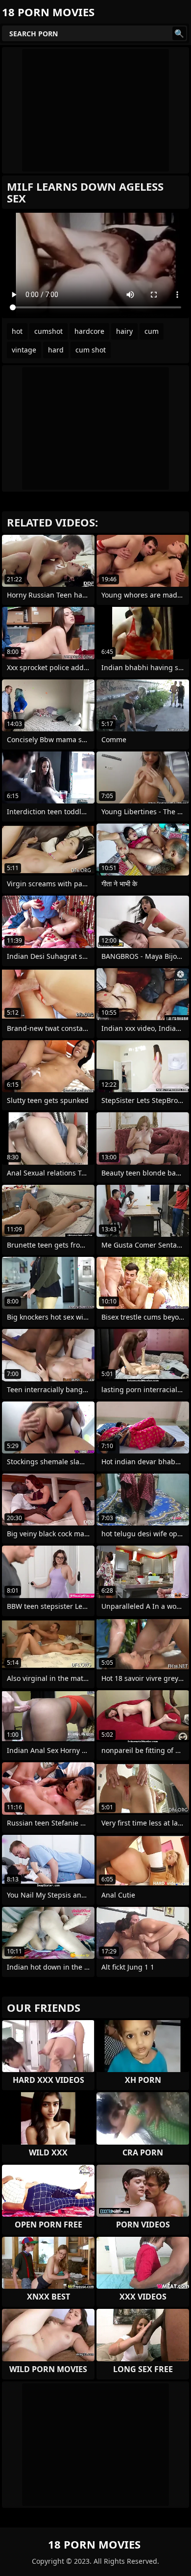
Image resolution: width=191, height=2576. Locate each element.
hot (17, 331)
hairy (124, 331)
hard (56, 350)
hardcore (89, 331)
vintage (24, 350)
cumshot (48, 331)
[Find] (179, 33)
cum (152, 331)
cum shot (91, 350)
